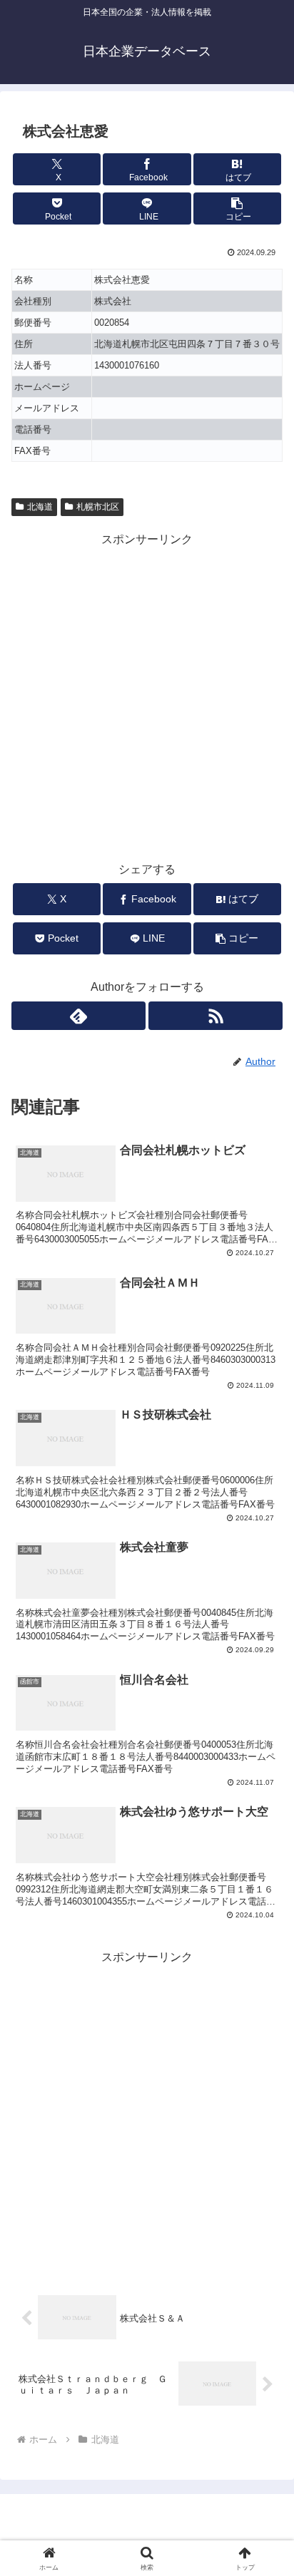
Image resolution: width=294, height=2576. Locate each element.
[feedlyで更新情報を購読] (78, 1016)
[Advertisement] (147, 696)
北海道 (40, 507)
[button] (238, 208)
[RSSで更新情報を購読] (216, 1016)
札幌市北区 (98, 507)
